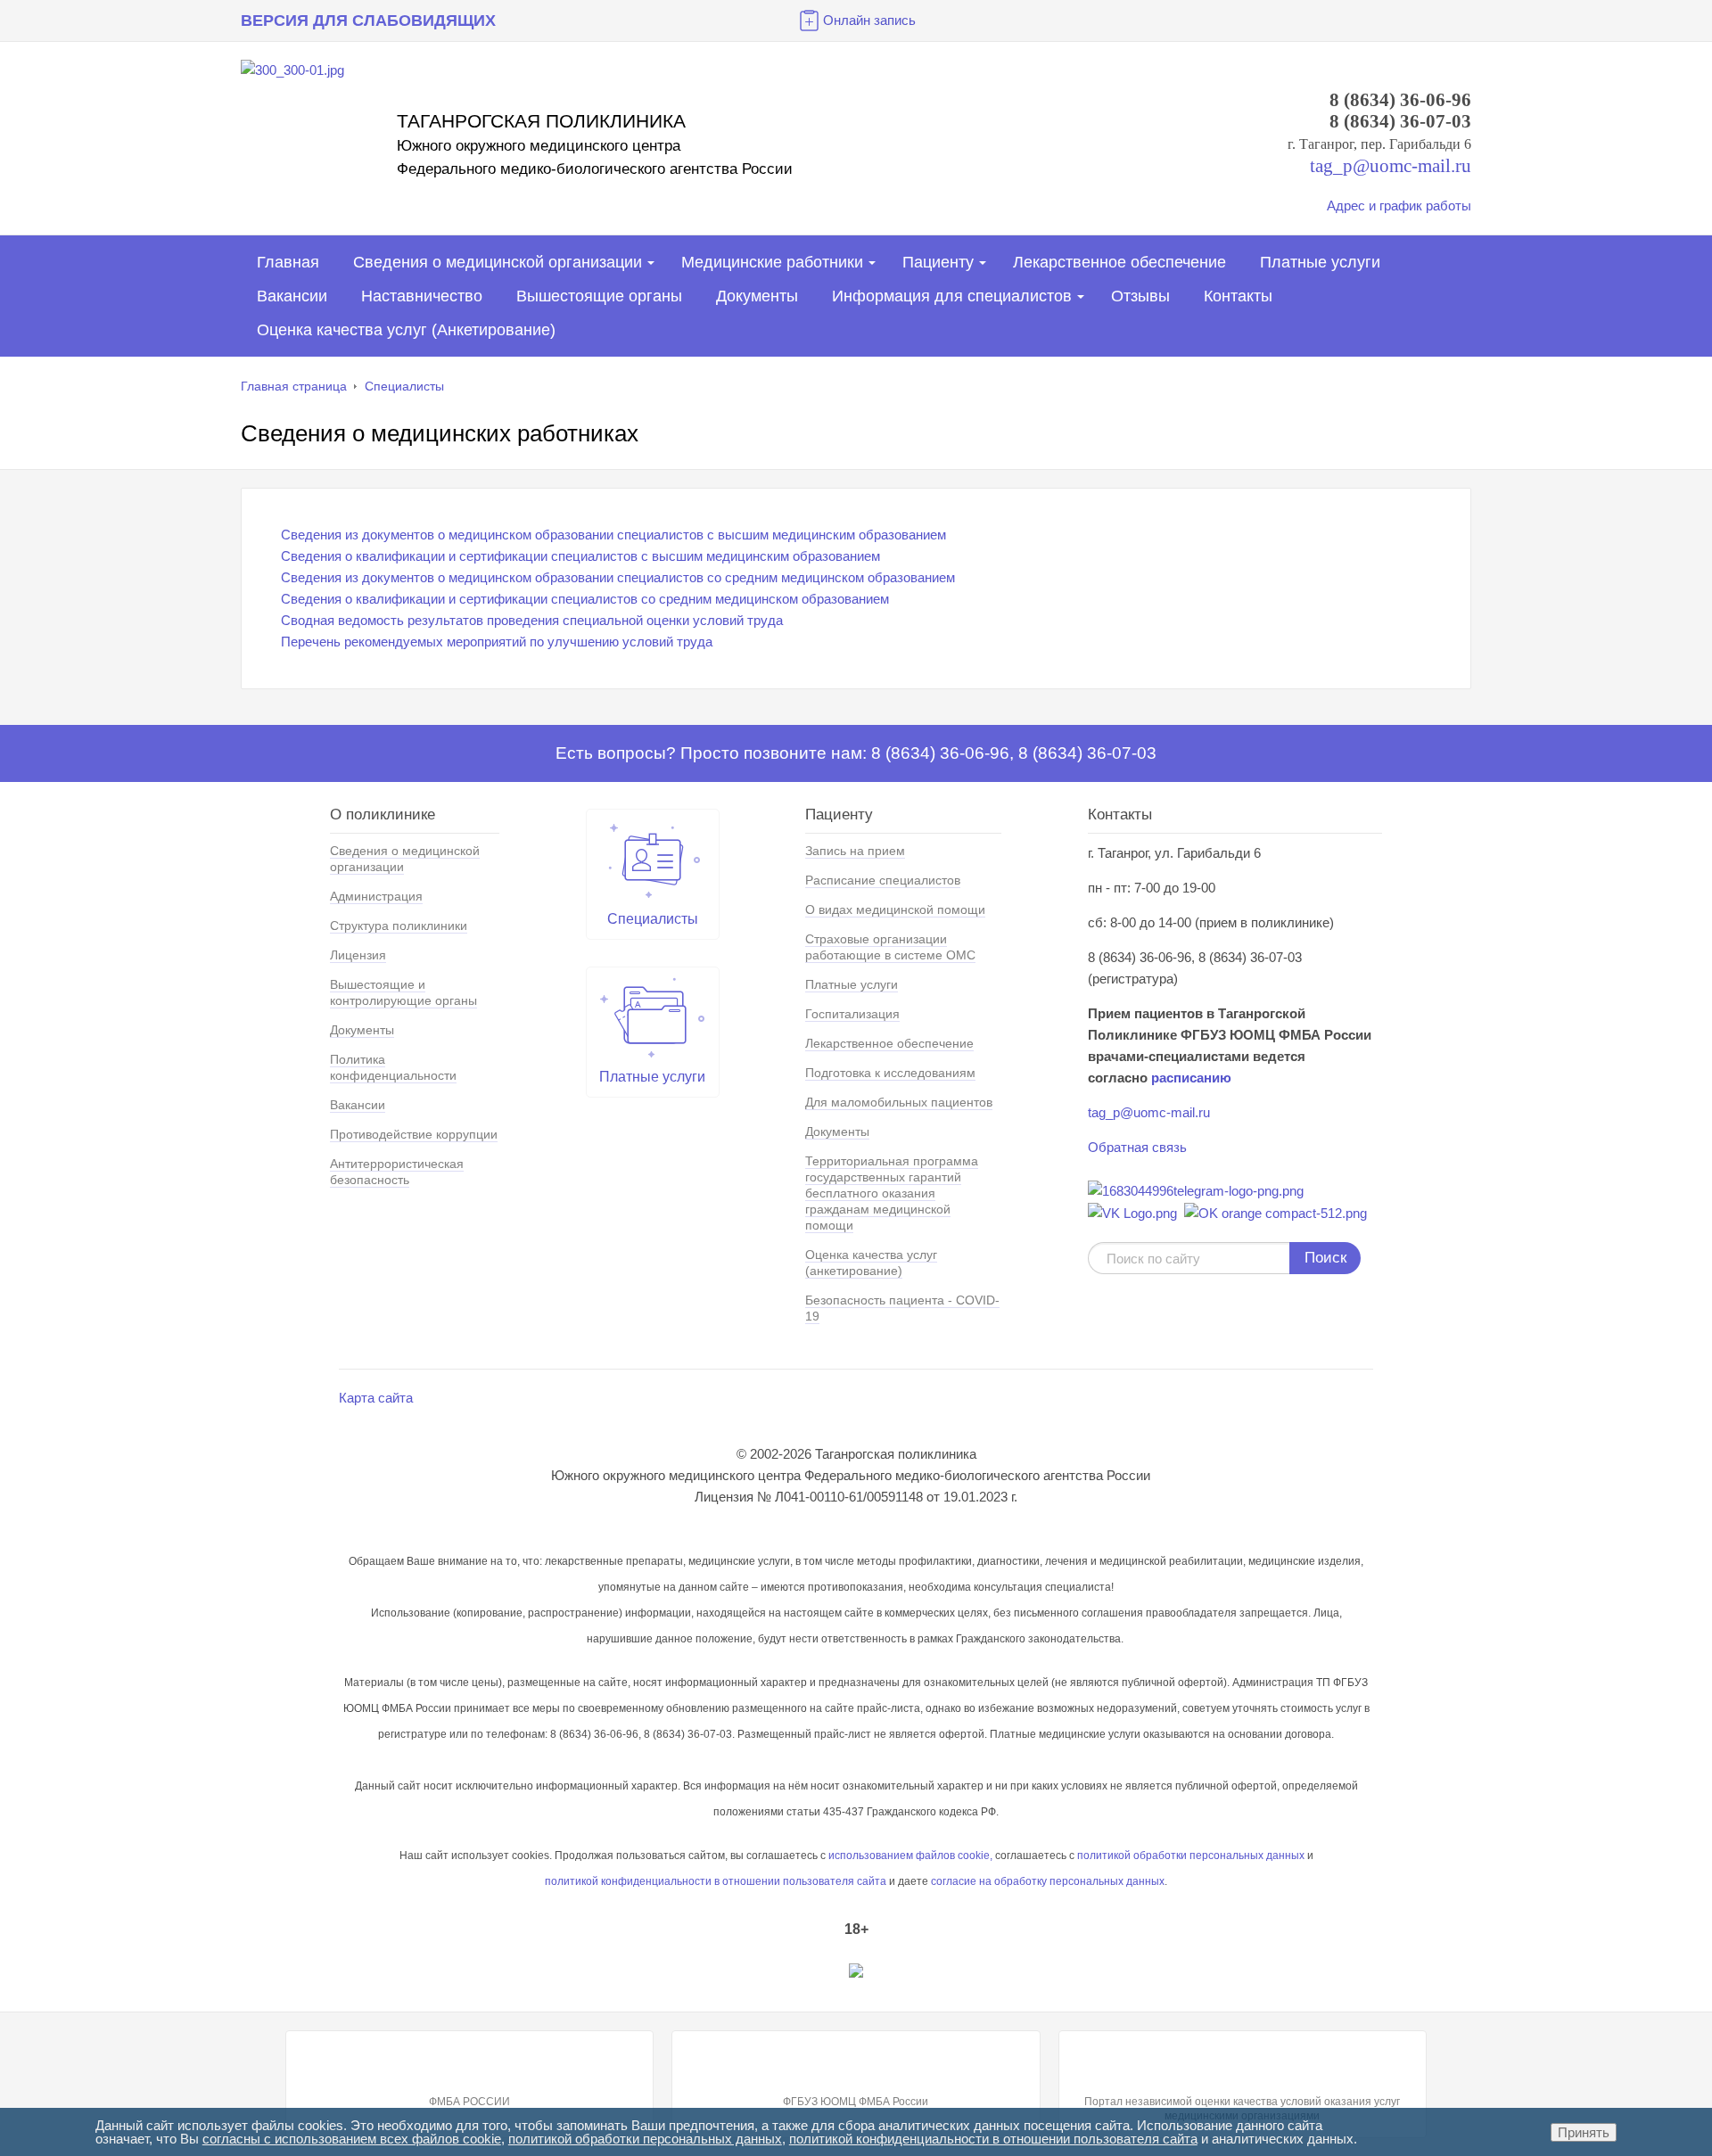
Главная (288, 262)
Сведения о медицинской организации (498, 262)
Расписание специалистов (883, 880)
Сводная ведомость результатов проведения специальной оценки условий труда (532, 620)
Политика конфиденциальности (393, 1067)
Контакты (1238, 296)
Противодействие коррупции (414, 1134)
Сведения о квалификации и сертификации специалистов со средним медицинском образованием (585, 599)
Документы (757, 296)
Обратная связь (1137, 1147)
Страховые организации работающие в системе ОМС (890, 947)
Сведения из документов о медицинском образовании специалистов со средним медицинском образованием (618, 577)
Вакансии (292, 296)
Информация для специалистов (952, 296)
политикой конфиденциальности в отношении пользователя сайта (993, 2139)
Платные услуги (1320, 262)
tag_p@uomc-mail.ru (1149, 1112)
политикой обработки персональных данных (1191, 1856)
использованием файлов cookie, (910, 1856)
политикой (572, 1881)
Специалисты (404, 386)
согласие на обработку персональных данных (1048, 1881)
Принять (1584, 2132)
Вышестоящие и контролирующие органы (403, 992)
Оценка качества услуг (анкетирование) (871, 1263)
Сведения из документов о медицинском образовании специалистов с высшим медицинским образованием (613, 535)
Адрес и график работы (1399, 206)
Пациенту (938, 262)
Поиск (1325, 1258)
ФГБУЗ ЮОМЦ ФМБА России (856, 2102)
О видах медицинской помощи (895, 909)
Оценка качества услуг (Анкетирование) (406, 330)
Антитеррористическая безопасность (397, 1172)
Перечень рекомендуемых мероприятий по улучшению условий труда (497, 642)
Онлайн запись (869, 20)
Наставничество (422, 296)
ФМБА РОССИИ (469, 2102)
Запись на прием (855, 851)
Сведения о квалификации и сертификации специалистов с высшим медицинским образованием (580, 556)
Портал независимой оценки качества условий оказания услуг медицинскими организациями (1242, 2109)
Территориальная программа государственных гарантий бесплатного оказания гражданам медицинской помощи (892, 1193)
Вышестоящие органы (599, 296)
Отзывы (1140, 296)
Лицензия (358, 955)
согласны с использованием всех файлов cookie (352, 2139)
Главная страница (294, 386)
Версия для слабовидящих (368, 21)
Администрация (376, 896)
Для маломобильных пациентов (899, 1102)
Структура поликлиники (399, 926)
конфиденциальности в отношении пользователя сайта (742, 1881)
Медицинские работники (772, 262)
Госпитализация (852, 1014)
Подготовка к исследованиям (890, 1073)
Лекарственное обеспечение (1119, 262)
